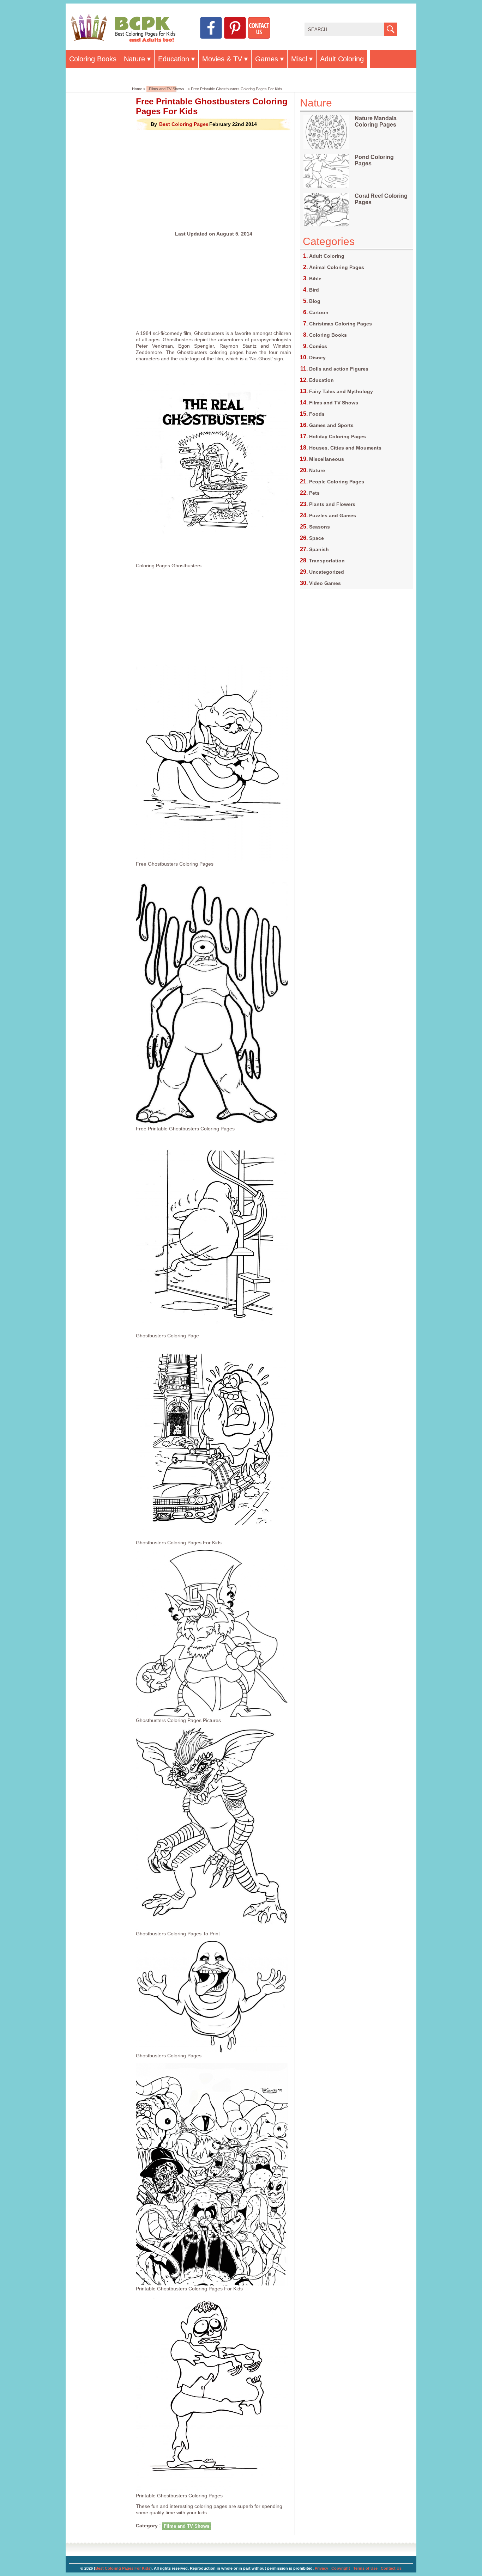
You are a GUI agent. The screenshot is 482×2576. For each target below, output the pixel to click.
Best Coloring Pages (184, 124)
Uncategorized (327, 572)
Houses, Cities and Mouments (345, 448)
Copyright (341, 2568)
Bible (315, 279)
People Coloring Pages (337, 482)
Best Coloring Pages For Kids (123, 2568)
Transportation (327, 561)
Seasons (320, 527)
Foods (317, 414)
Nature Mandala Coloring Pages (376, 121)
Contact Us (391, 2568)
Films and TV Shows (167, 89)
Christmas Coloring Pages (341, 324)
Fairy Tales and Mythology (341, 391)
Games (267, 59)
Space (317, 538)
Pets (314, 493)
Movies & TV (222, 59)
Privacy (321, 2568)
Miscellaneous (327, 459)
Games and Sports (331, 425)
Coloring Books (93, 59)
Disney (317, 358)
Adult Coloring (342, 59)
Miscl (299, 59)
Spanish (319, 549)
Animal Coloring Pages (337, 267)
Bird (314, 290)
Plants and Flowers (332, 504)
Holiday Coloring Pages (338, 437)
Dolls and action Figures (339, 369)
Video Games (325, 583)
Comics (318, 346)
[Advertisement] (213, 181)
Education (174, 59)
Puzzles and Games (333, 515)
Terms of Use (365, 2568)
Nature (134, 59)
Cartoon (319, 312)
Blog (315, 301)
